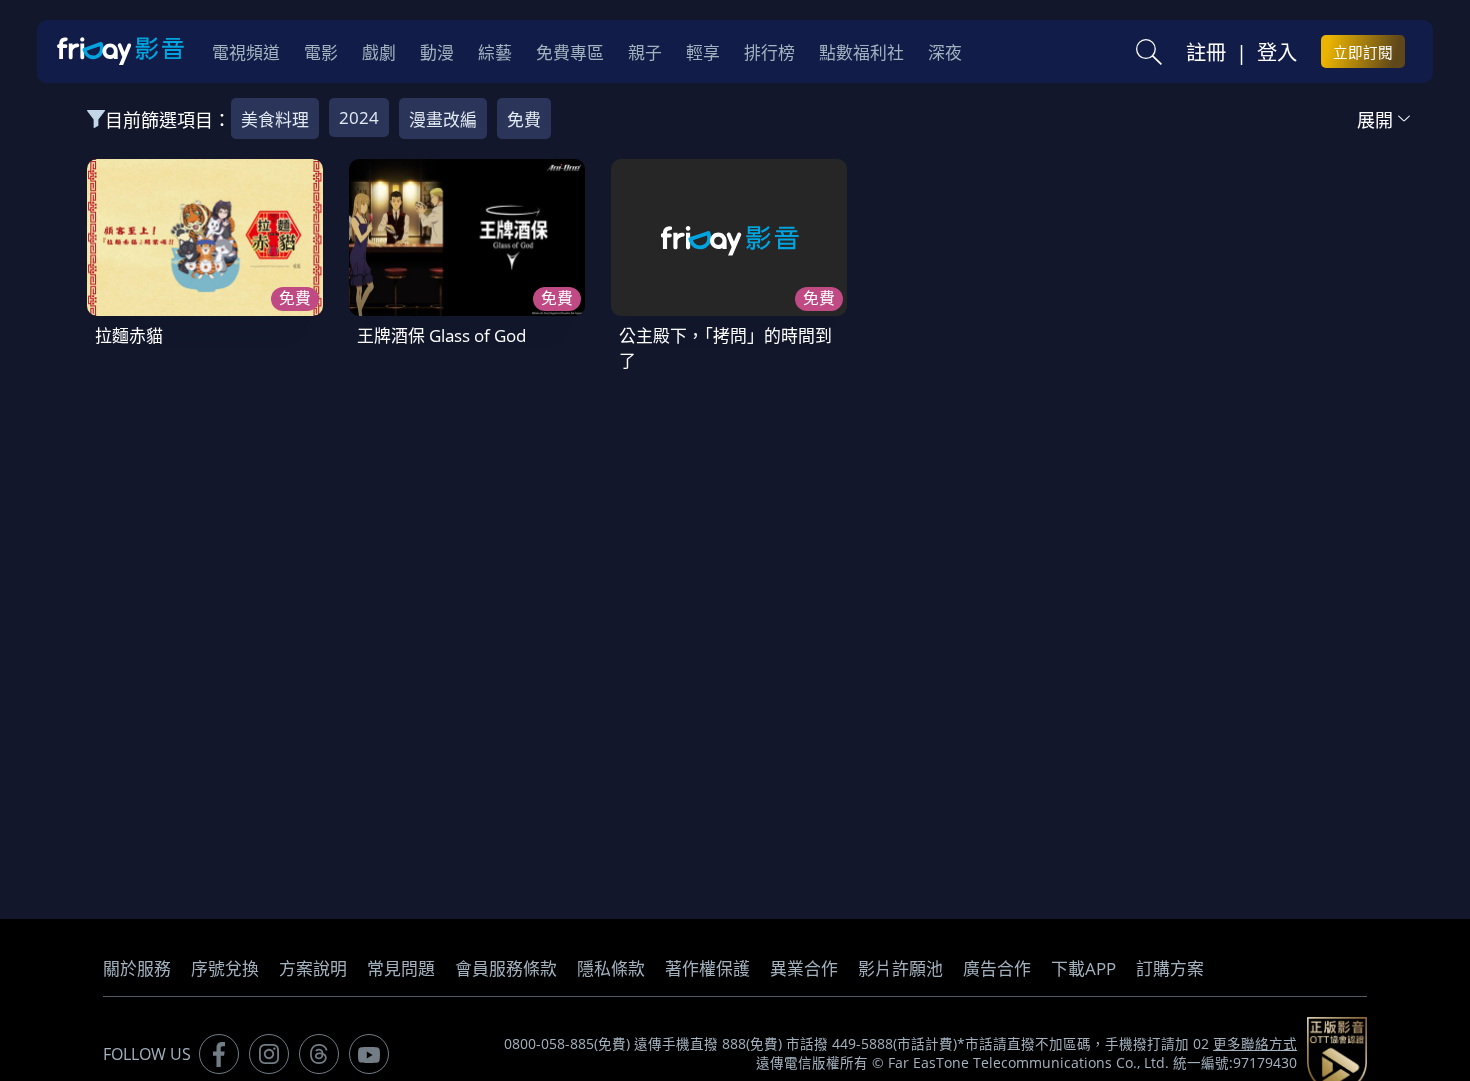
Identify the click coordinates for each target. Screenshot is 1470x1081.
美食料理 (275, 119)
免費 (524, 119)
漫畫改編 (443, 119)
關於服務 (137, 968)
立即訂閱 (1363, 52)
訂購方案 (1170, 968)
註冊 (1206, 52)
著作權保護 (707, 968)
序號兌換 (225, 968)
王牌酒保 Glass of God (441, 335)
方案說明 (313, 968)
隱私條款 (611, 968)
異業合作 (804, 968)
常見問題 (401, 968)
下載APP (1083, 968)
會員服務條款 (506, 968)
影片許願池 (900, 968)
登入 (1277, 52)
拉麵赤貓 (129, 335)
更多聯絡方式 (1255, 1044)
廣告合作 (997, 968)
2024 (359, 117)
